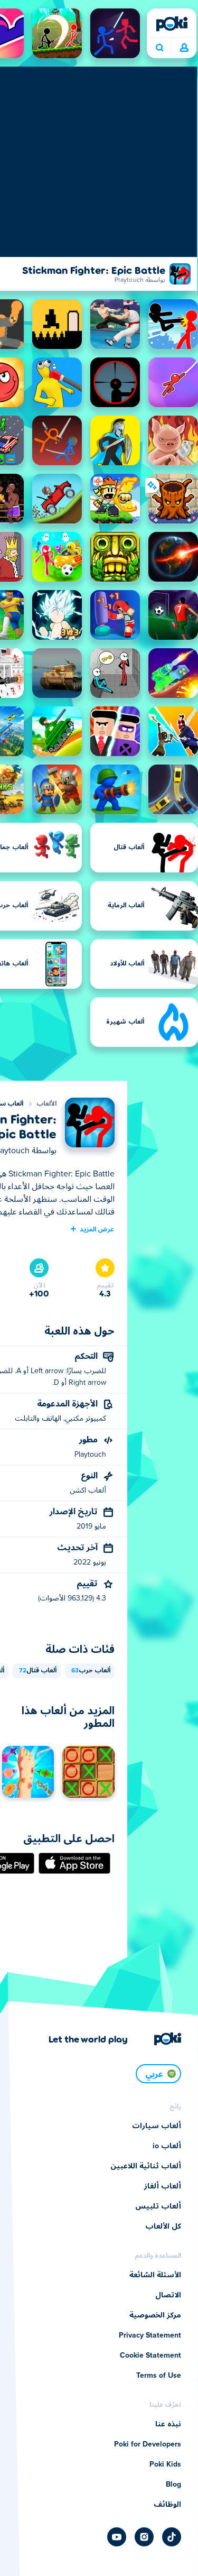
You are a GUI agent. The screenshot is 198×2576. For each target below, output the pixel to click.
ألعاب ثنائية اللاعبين (146, 2166)
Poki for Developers (148, 2444)
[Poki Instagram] (144, 2537)
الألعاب (46, 1104)
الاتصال (168, 2295)
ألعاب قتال (38, 1671)
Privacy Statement (150, 2335)
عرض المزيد (97, 1229)
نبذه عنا (168, 2424)
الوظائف (167, 2505)
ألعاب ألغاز (163, 2186)
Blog (173, 2485)
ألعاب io (167, 2146)
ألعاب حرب (91, 1671)
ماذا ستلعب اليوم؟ (159, 48)
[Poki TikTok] (172, 2537)
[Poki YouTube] (117, 2537)
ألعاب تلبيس (158, 2206)
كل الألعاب (163, 2227)
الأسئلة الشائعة (155, 2275)
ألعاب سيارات (157, 2126)
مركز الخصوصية (155, 2315)
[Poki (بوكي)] (172, 24)
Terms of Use (159, 2376)
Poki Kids (165, 2464)
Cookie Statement (150, 2356)
